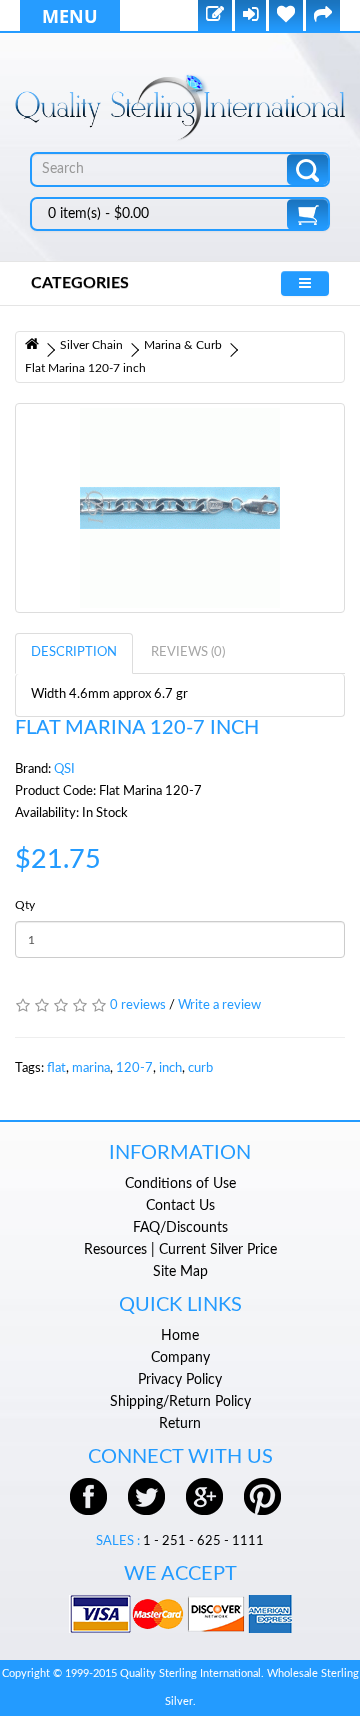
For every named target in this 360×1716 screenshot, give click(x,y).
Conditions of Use (180, 1184)
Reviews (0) (188, 652)
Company (180, 1358)
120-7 (134, 1068)
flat (56, 1068)
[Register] (215, 16)
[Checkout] (323, 16)
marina (91, 1068)
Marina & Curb (183, 345)
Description (74, 652)
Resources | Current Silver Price (180, 1250)
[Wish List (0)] (286, 16)
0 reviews (138, 1005)
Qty (25, 905)
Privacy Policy (180, 1380)
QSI (64, 769)
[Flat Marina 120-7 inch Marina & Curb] (180, 508)
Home (180, 1336)
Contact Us (180, 1206)
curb (200, 1068)
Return (180, 1424)
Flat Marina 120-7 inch (85, 368)
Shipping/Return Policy (180, 1402)
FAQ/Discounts (180, 1228)
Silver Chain (91, 345)
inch (170, 1068)
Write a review (219, 1005)
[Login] (250, 16)
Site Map (180, 1272)
